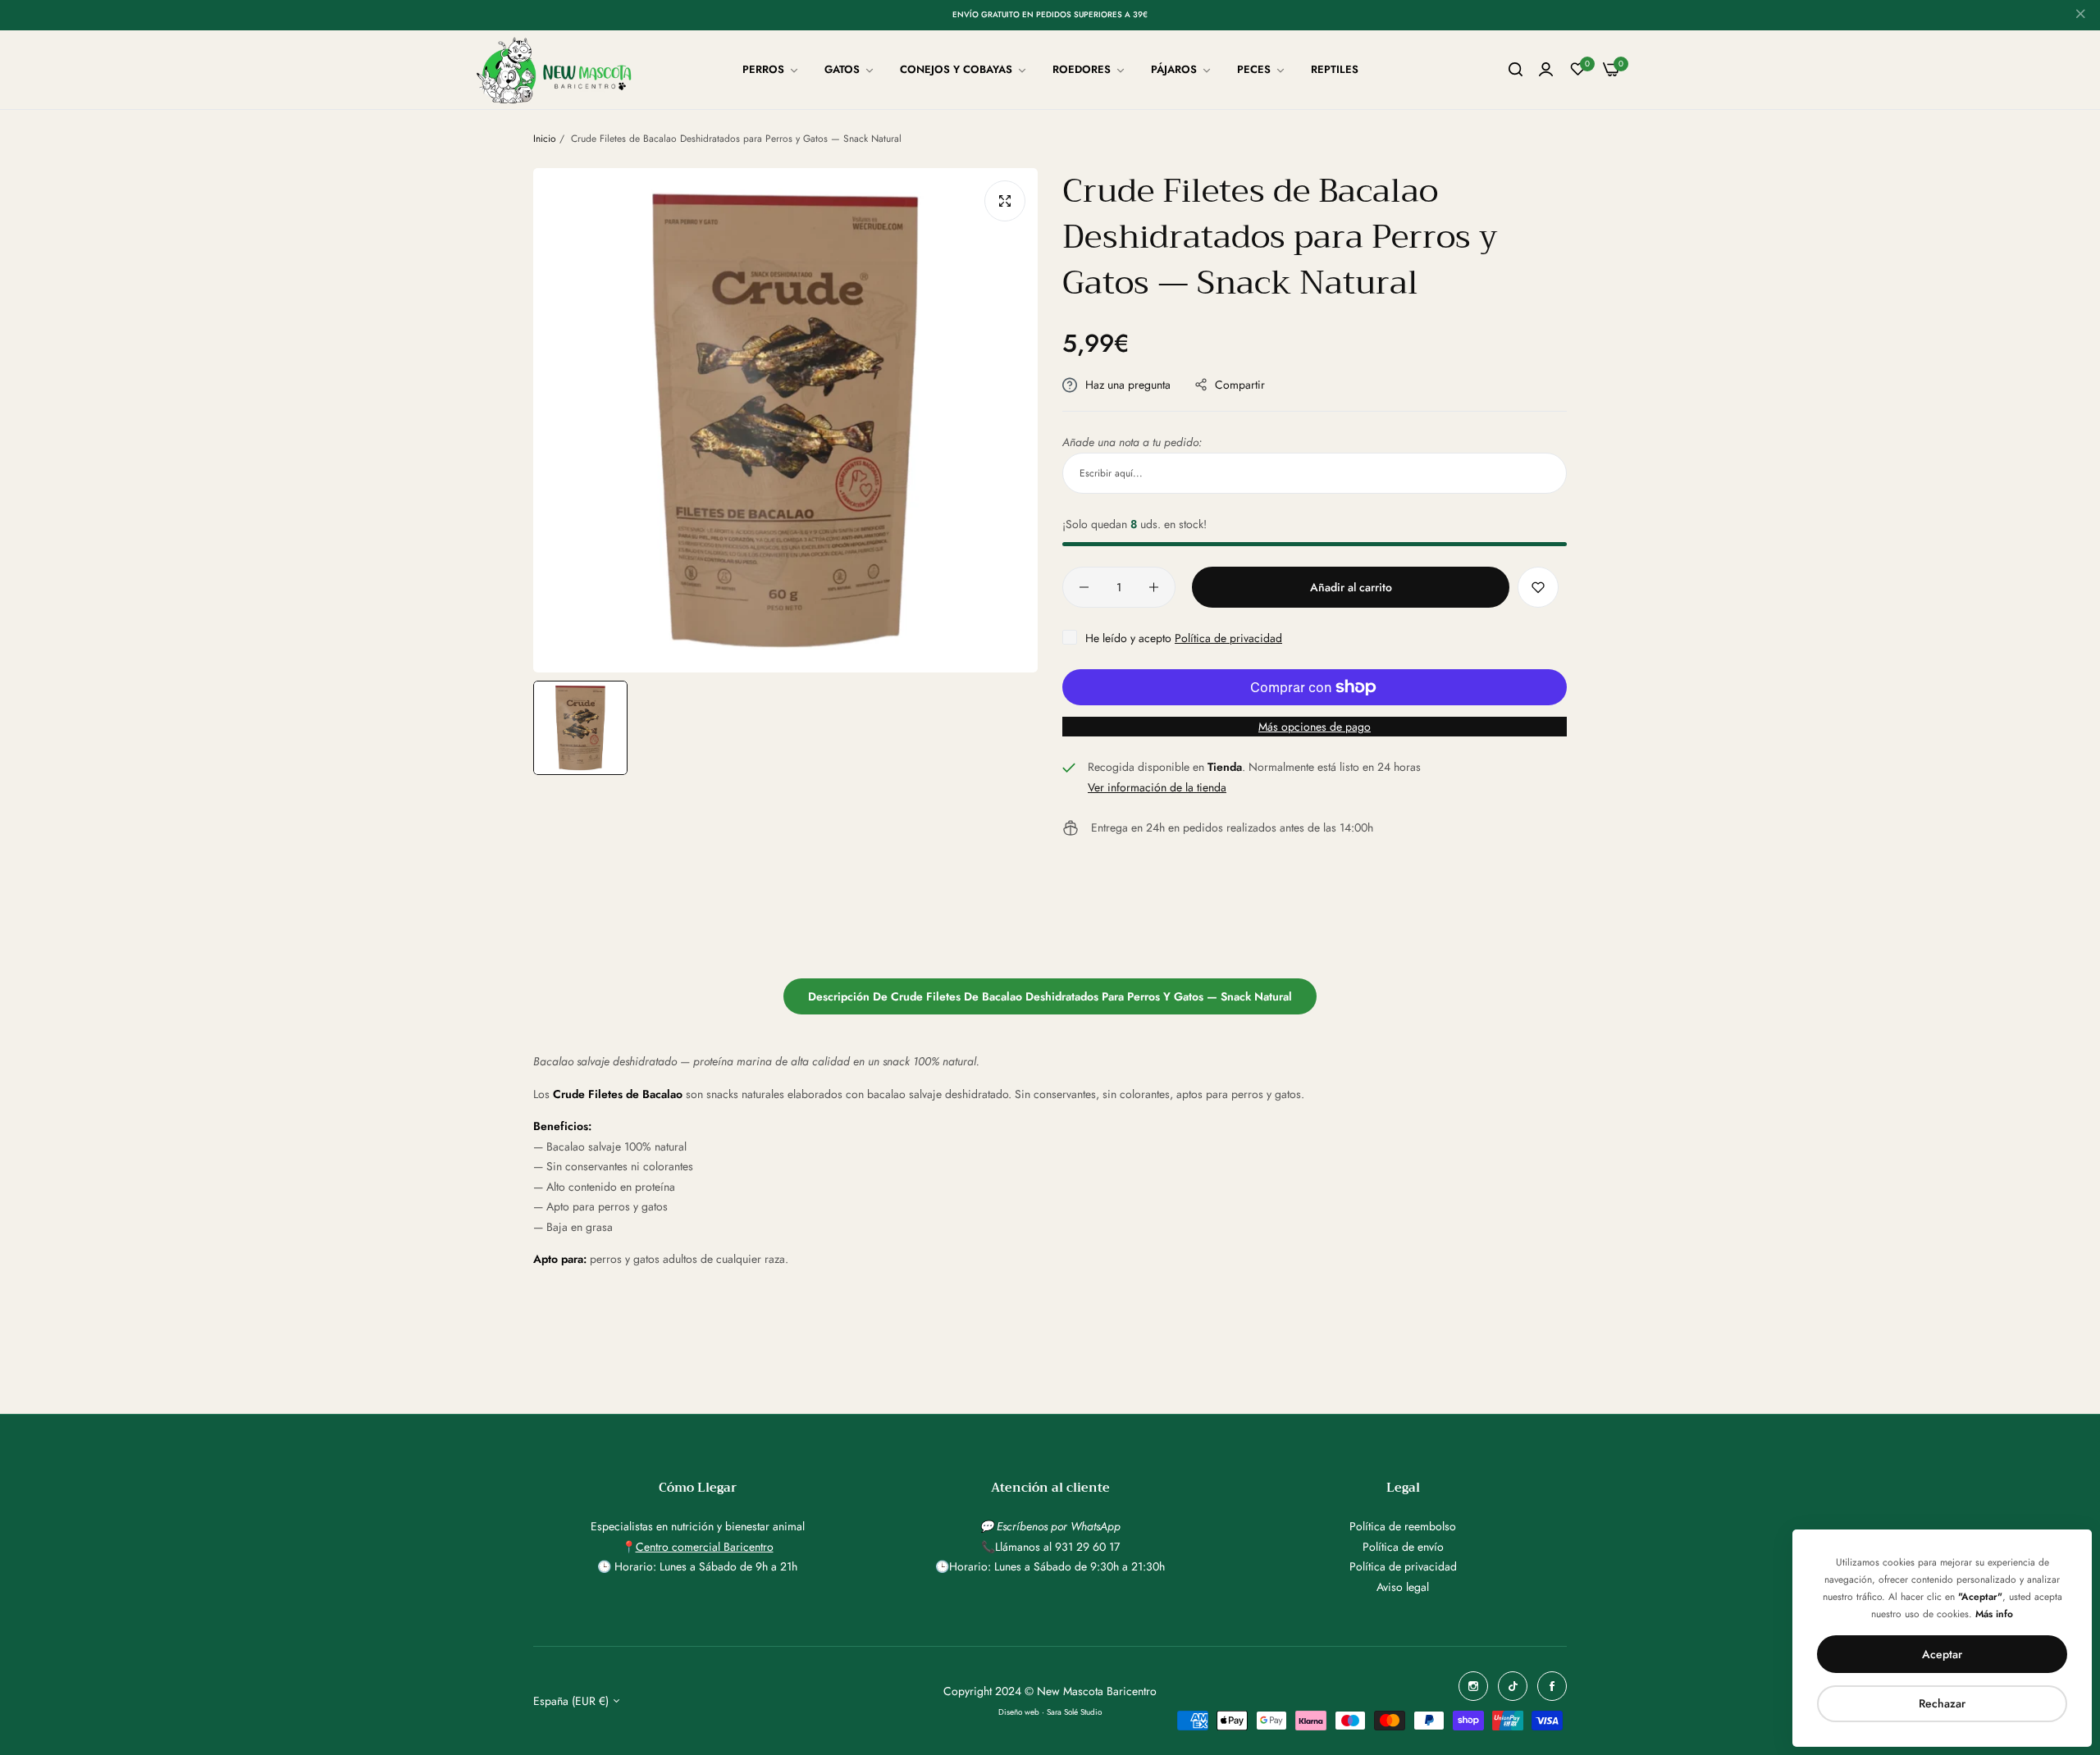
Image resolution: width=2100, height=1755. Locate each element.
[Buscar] (1516, 70)
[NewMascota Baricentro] (558, 70)
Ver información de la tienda (1157, 787)
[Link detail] (1473, 1686)
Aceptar (1942, 1654)
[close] (2080, 16)
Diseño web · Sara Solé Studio (1050, 1712)
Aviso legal (1403, 1587)
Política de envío (1403, 1547)
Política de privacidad (1228, 638)
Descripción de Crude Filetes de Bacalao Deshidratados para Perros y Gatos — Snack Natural (1050, 996)
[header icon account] (1546, 70)
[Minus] (1084, 587)
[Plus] (1154, 587)
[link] (771, 70)
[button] (1538, 587)
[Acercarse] (1005, 201)
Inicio (545, 139)
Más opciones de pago (1315, 727)
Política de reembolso (1403, 1526)
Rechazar (1942, 1703)
